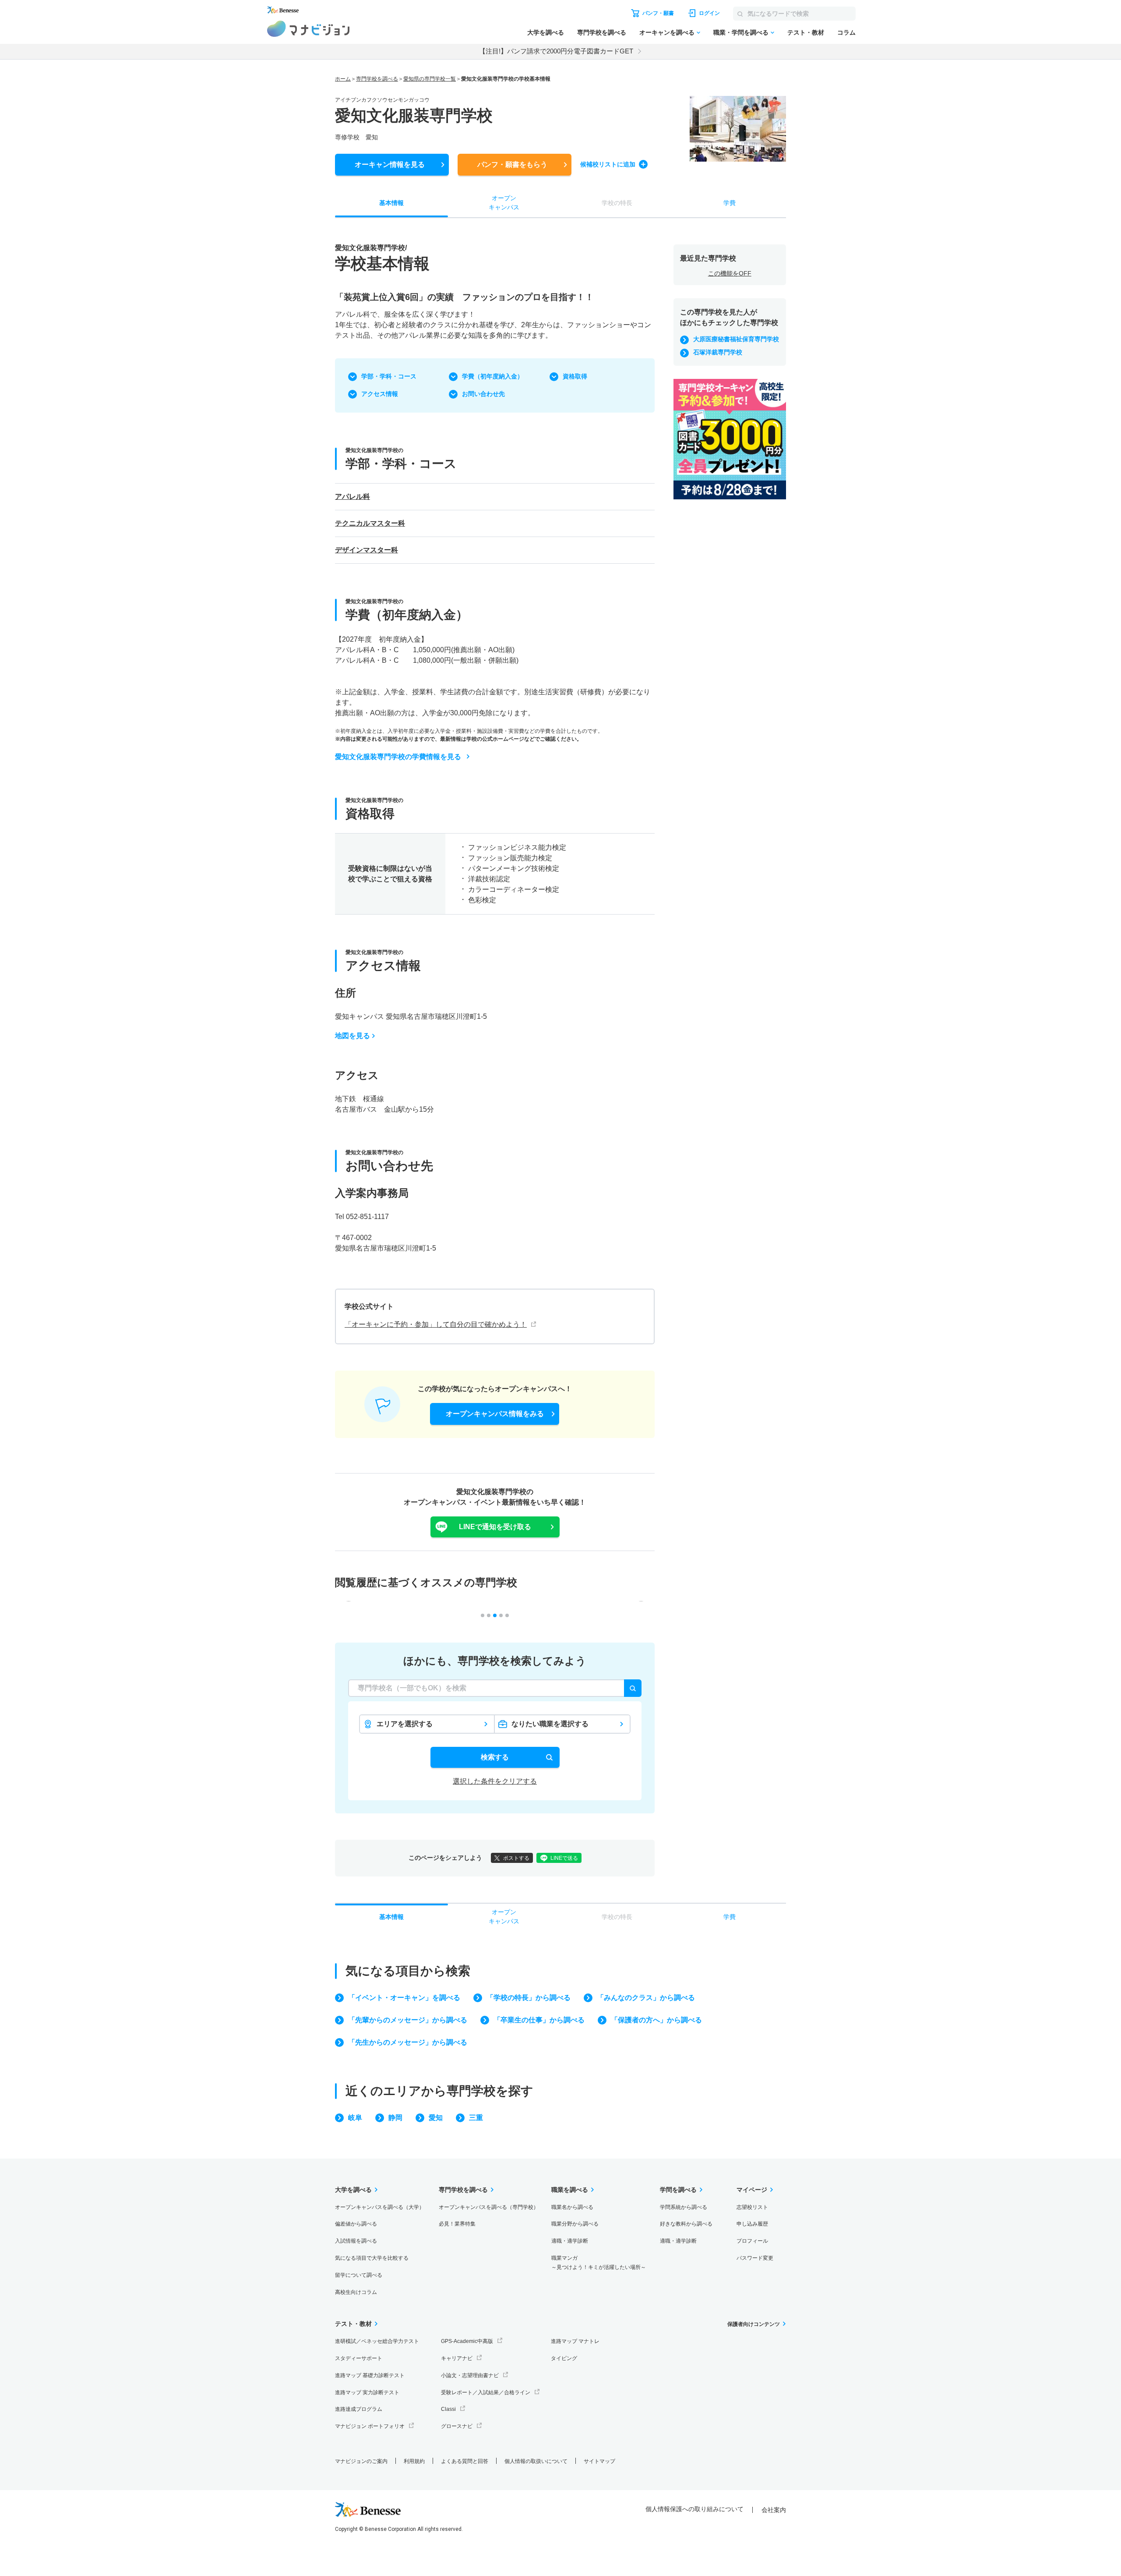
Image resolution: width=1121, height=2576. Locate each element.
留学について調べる (359, 2275)
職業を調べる (570, 2190)
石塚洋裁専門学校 (718, 352)
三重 (476, 2118)
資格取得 (575, 376)
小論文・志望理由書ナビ (470, 2375)
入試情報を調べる (356, 2241)
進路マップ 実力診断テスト (367, 2392)
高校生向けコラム (356, 2292)
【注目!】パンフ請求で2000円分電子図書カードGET (556, 51)
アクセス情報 (380, 394)
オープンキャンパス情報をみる (495, 1414)
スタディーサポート (359, 2358)
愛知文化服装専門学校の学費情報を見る (398, 757)
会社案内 (774, 2510)
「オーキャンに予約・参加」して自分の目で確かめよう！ (436, 1324)
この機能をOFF (730, 273)
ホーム (343, 79)
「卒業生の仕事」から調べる (539, 2020)
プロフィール (752, 2241)
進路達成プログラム (359, 2409)
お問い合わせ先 (483, 394)
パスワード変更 (755, 2258)
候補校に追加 (608, 164)
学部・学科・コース (389, 376)
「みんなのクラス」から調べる (646, 1998)
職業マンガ (599, 2263)
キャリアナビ (457, 2358)
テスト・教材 (806, 32)
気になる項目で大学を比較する (372, 2258)
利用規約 (414, 2461)
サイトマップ (599, 2461)
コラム (846, 32)
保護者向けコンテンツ (754, 2324)
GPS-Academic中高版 (467, 2341)
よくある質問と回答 (465, 2461)
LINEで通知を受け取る (495, 1527)
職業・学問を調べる (741, 32)
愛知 (436, 2118)
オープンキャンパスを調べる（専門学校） (489, 2207)
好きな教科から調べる (686, 2224)
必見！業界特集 (457, 2224)
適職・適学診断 (570, 2241)
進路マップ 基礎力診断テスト (370, 2375)
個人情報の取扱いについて (536, 2461)
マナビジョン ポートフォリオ (370, 2426)
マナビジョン (308, 29)
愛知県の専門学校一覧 (430, 79)
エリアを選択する (405, 1724)
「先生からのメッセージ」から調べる (408, 2042)
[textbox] (495, 1688)
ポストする (516, 1858)
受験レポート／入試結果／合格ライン (486, 2392)
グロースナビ (457, 2426)
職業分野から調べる (575, 2224)
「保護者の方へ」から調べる (656, 2020)
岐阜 (355, 2118)
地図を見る (353, 1036)
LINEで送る (564, 1858)
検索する (495, 1757)
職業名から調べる (572, 2207)
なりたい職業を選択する (550, 1724)
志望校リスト (752, 2207)
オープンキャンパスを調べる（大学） (380, 2207)
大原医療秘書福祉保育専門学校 (736, 339)
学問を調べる (678, 2190)
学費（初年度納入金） (493, 376)
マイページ (752, 2190)
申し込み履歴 (752, 2224)
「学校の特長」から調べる (529, 1998)
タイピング (564, 2358)
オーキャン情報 (390, 164)
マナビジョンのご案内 (361, 2461)
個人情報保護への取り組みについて (694, 2509)
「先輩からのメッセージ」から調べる (408, 2020)
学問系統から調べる (684, 2207)
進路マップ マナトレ (575, 2341)
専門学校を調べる (602, 32)
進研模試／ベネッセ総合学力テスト (377, 2341)
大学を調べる (546, 32)
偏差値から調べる (356, 2224)
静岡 (395, 2118)
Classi (448, 2409)
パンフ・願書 (512, 164)
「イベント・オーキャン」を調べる (404, 1998)
